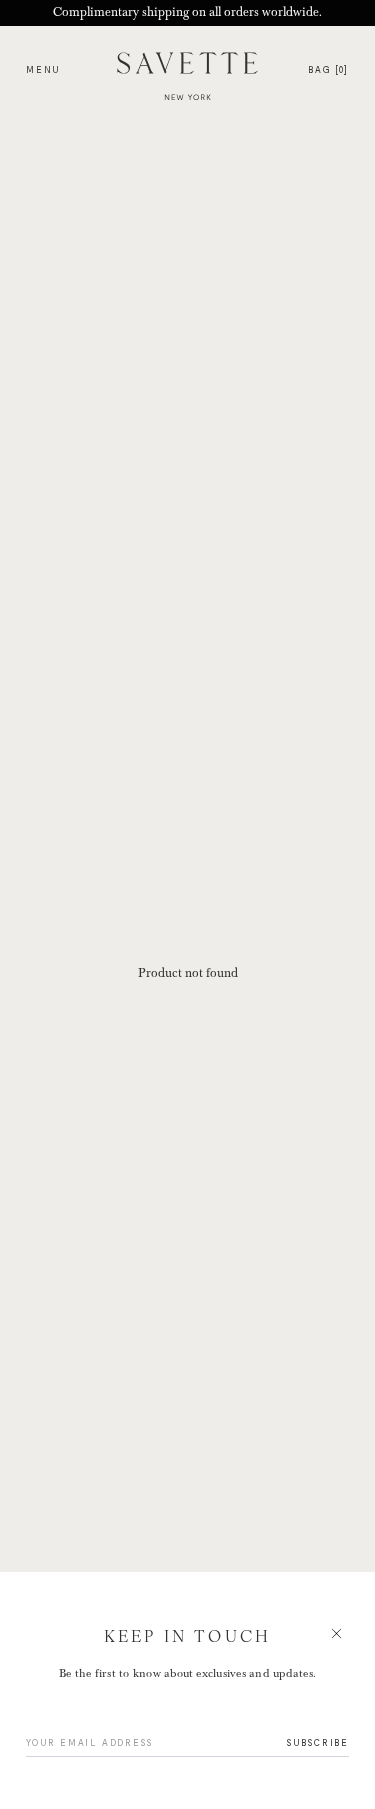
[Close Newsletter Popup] (187, 904)
